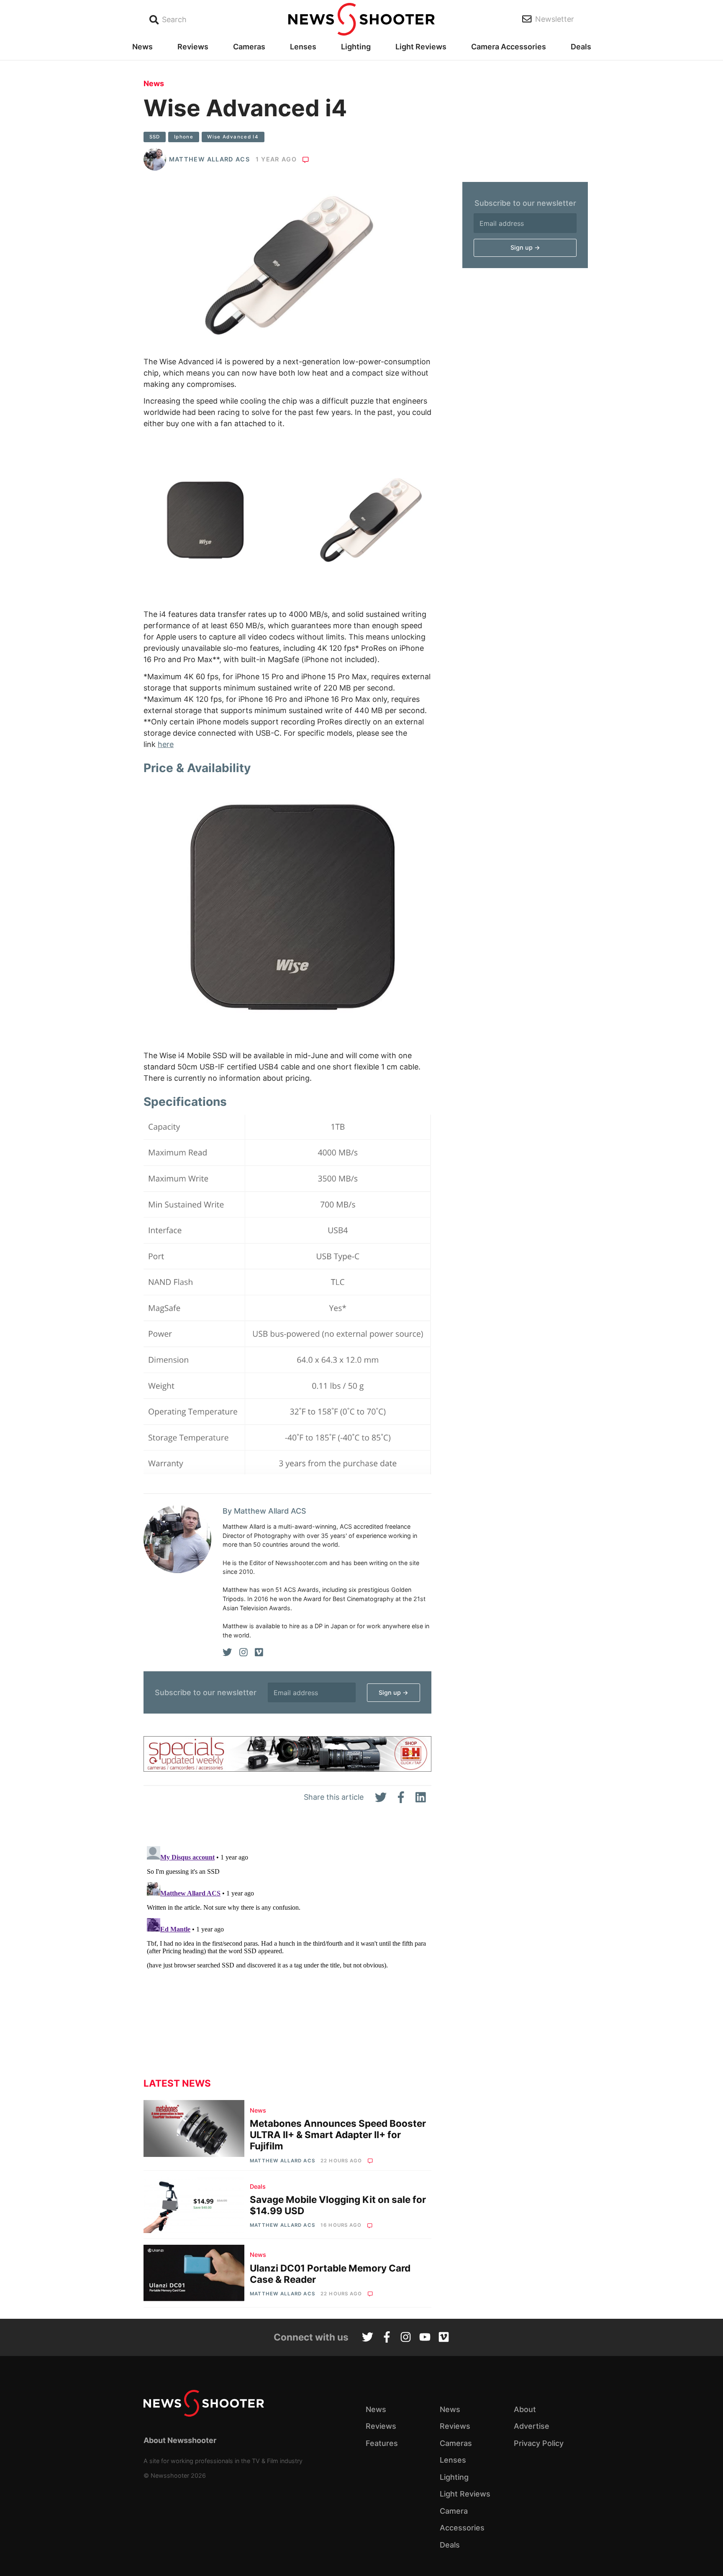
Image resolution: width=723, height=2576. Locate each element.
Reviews (193, 47)
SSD (155, 137)
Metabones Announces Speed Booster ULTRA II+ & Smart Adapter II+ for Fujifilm (338, 2135)
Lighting (356, 47)
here (166, 744)
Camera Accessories (509, 47)
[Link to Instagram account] (406, 2338)
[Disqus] (287, 1947)
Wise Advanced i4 (233, 137)
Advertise (532, 2426)
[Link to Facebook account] (387, 2338)
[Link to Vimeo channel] (444, 2338)
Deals (581, 47)
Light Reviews (421, 47)
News (142, 47)
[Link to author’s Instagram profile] (244, 1653)
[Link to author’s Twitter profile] (227, 1653)
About (525, 2409)
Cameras (249, 47)
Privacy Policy (539, 2443)
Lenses (303, 47)
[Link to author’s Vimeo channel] (259, 1653)
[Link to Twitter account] (368, 2338)
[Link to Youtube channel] (425, 2338)
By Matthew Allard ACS (264, 1511)
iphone (184, 137)
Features (382, 2443)
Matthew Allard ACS (209, 159)
